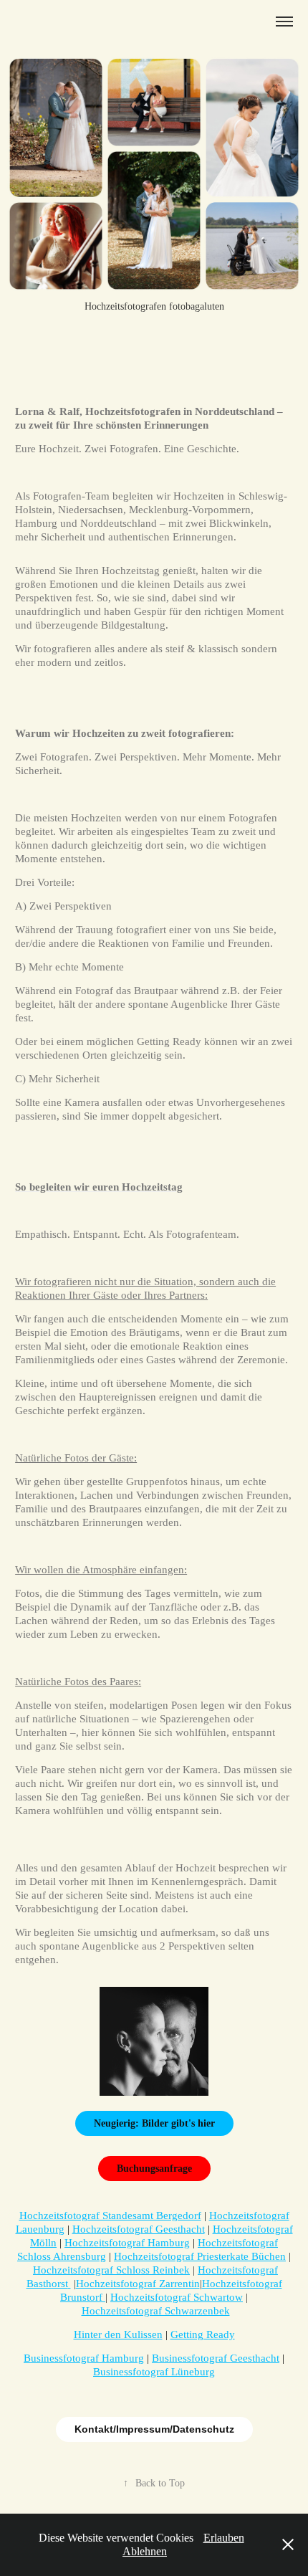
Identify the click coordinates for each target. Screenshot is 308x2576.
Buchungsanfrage (154, 2169)
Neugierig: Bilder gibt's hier (154, 2123)
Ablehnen (145, 2551)
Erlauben (224, 2538)
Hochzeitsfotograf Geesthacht (139, 2229)
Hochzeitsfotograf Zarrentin (138, 2284)
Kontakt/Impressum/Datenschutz (154, 2429)
